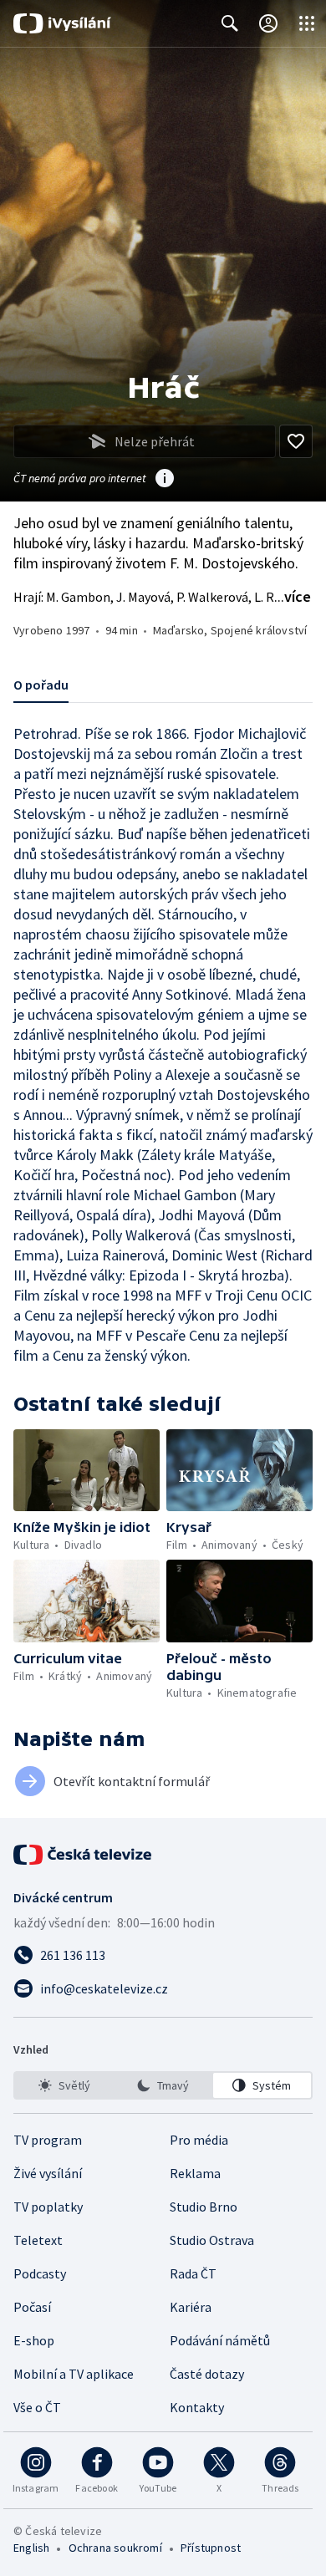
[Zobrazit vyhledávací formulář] (230, 23)
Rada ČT (193, 2273)
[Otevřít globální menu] (307, 23)
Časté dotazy (207, 2374)
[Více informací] (165, 480)
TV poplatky (48, 2207)
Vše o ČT (37, 2407)
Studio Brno (204, 2207)
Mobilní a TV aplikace (74, 2374)
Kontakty (197, 2407)
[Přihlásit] (268, 23)
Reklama (195, 2173)
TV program (48, 2140)
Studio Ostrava (212, 2240)
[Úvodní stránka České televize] (84, 1855)
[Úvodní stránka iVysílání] (62, 23)
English (31, 2548)
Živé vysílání (48, 2173)
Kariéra (191, 2307)
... (293, 596)
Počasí (32, 2307)
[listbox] (163, 2085)
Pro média (199, 2140)
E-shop (34, 2340)
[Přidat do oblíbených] (296, 441)
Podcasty (40, 2273)
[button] (87, 1470)
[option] (64, 2085)
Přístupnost (211, 2548)
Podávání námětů (220, 2340)
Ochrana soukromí (115, 2548)
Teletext (38, 2240)
